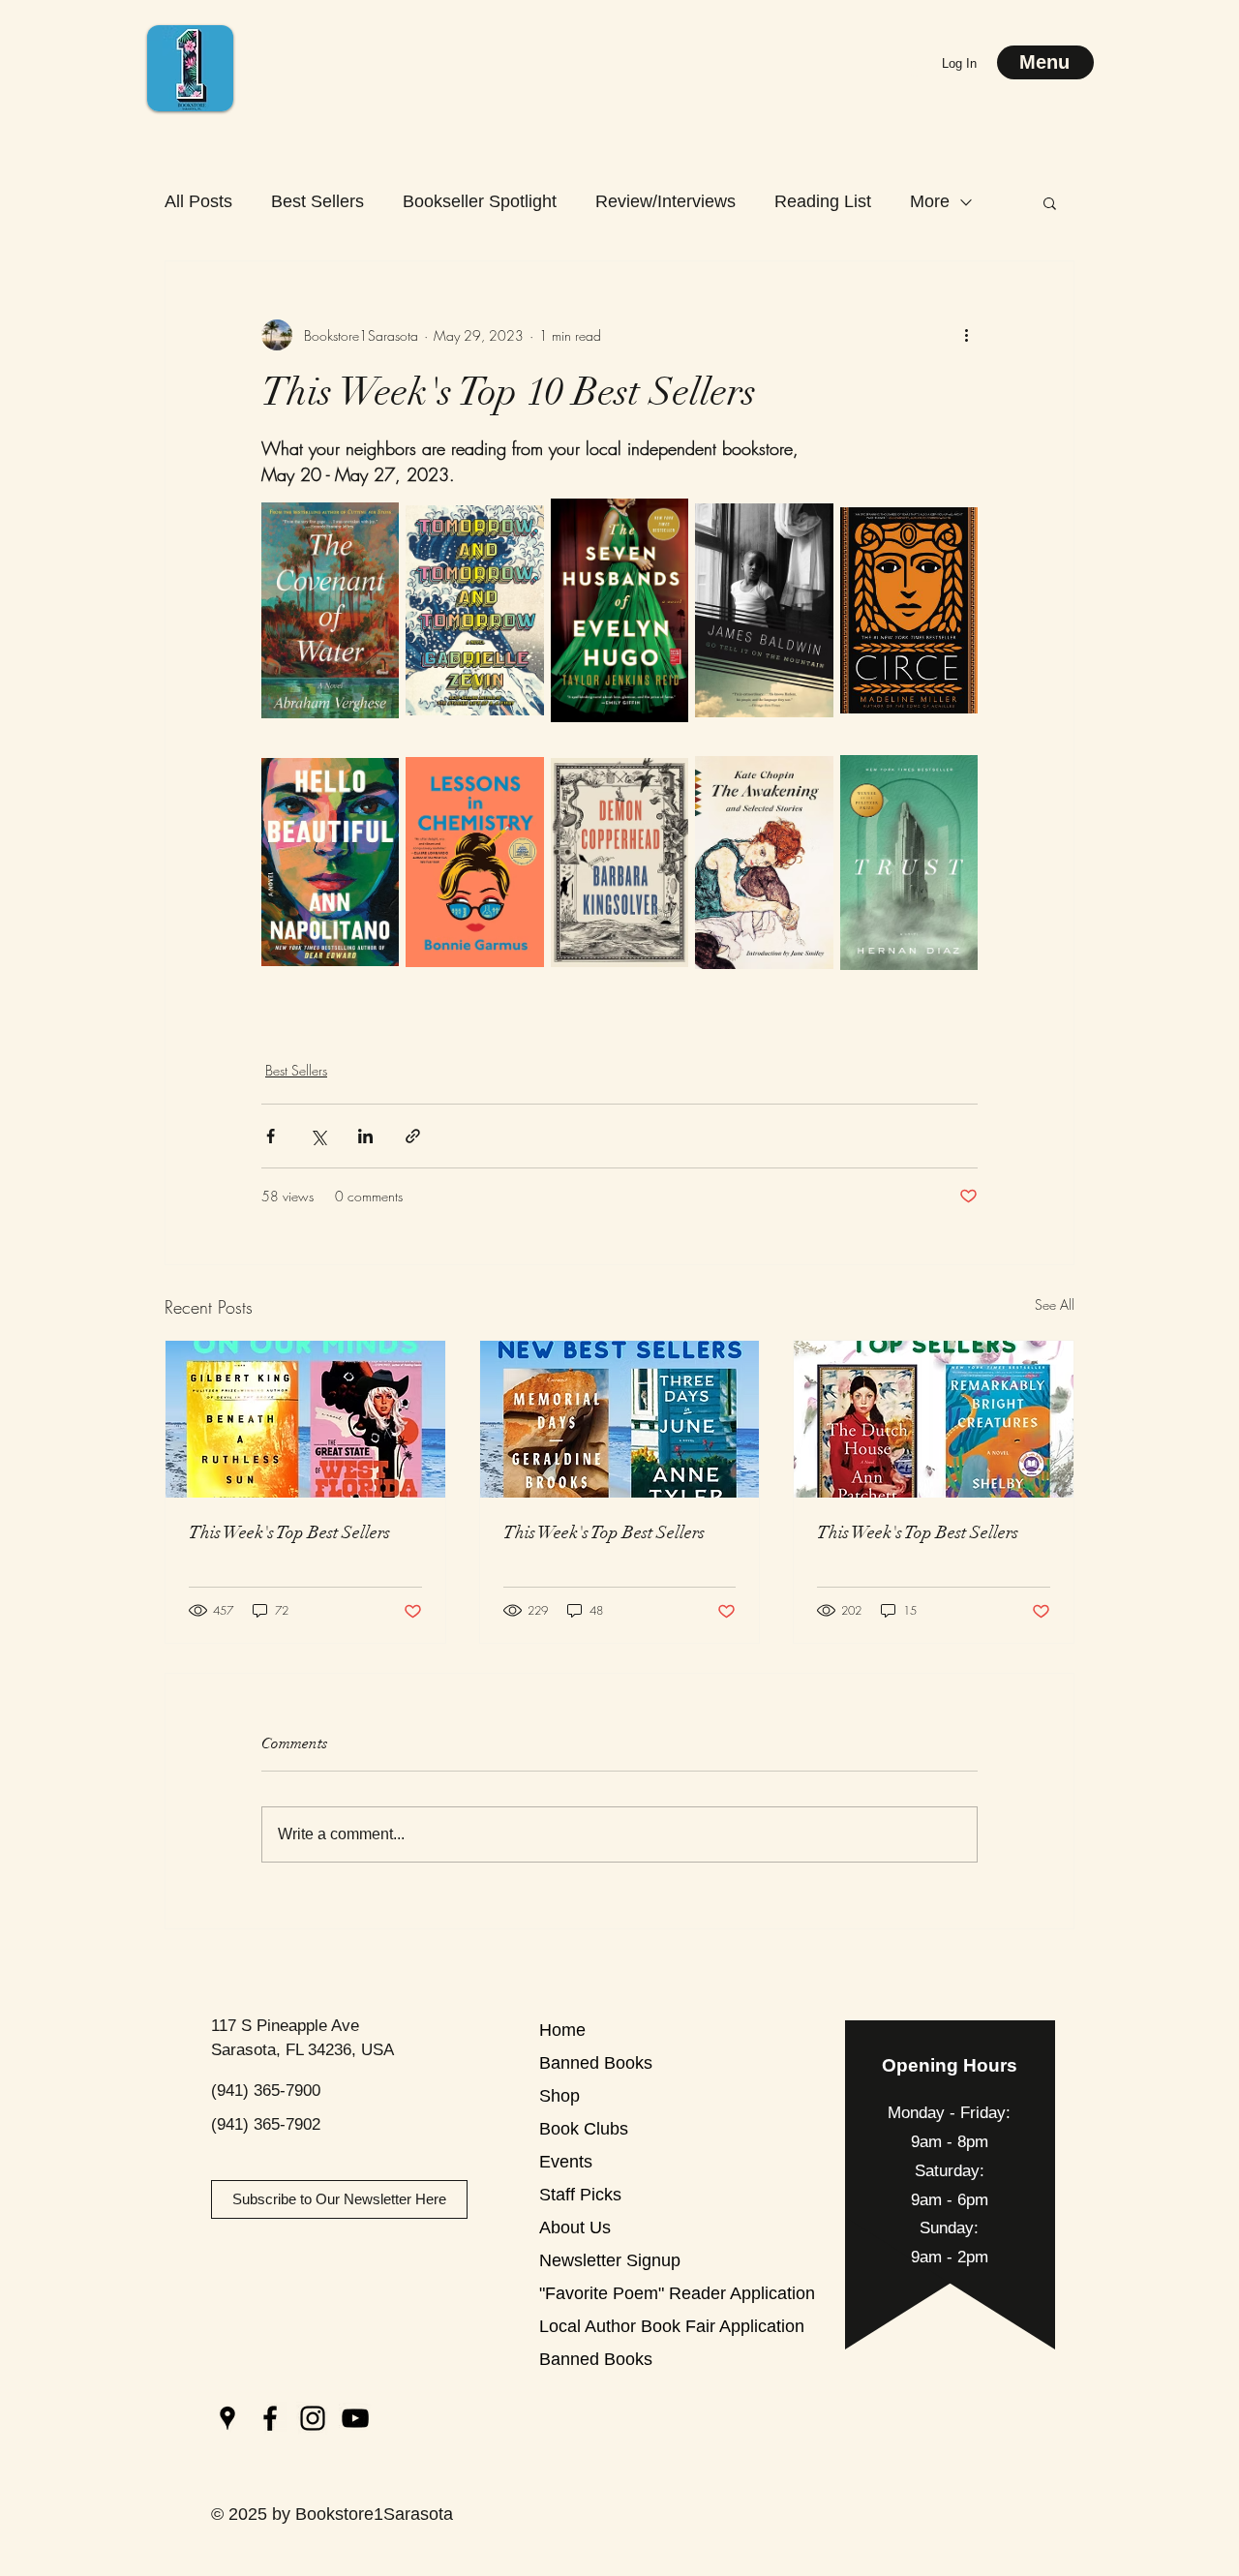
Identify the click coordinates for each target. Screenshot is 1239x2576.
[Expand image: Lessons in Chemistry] (519, 765)
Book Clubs (584, 2129)
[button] (1050, 202)
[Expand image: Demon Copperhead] (663, 765)
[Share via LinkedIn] (365, 1136)
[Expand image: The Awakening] (808, 765)
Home (562, 2030)
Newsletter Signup (607, 2260)
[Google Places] (227, 2418)
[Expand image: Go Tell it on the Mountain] (808, 513)
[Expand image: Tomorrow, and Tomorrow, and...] (519, 513)
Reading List (823, 201)
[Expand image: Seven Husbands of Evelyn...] (663, 513)
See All (1055, 1304)
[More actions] (966, 335)
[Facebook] (270, 2418)
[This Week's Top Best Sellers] (305, 1419)
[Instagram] (313, 2418)
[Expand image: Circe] (952, 513)
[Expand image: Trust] (952, 765)
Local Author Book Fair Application (607, 2326)
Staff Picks (580, 2195)
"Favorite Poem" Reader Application (607, 2293)
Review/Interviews (665, 201)
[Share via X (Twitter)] (318, 1136)
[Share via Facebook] (271, 1136)
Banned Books (596, 2063)
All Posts (198, 201)
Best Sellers (317, 201)
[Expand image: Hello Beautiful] (374, 765)
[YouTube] (355, 2418)
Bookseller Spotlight (480, 201)
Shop (559, 2096)
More (930, 201)
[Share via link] (413, 1136)
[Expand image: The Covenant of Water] (374, 513)
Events (566, 2162)
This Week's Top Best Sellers (289, 1532)
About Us (575, 2227)
